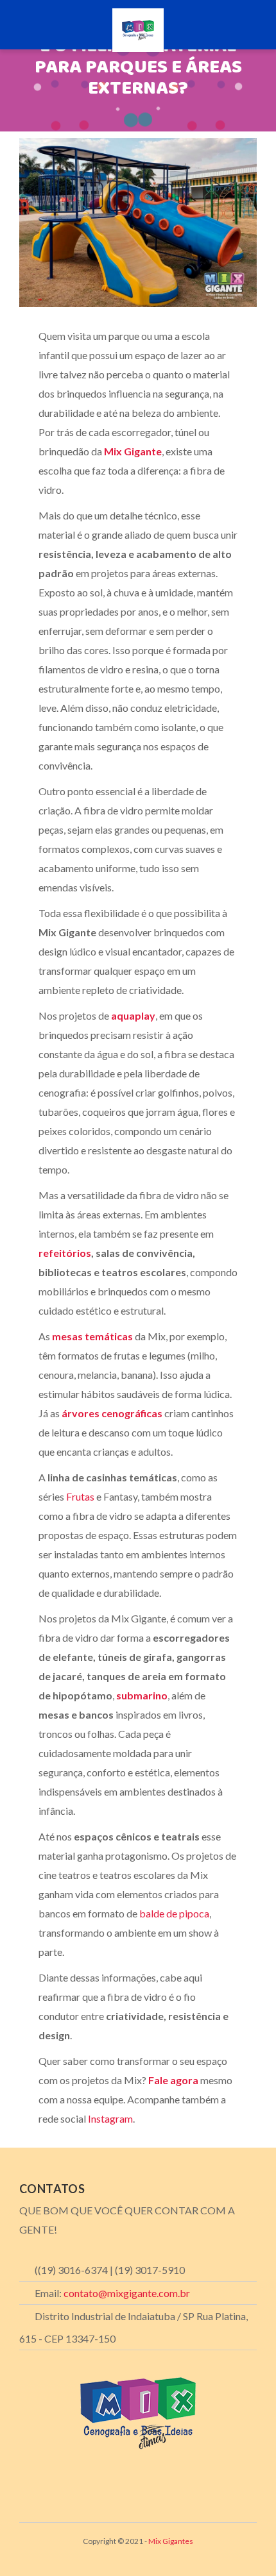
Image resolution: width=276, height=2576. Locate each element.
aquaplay (133, 1015)
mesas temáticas (92, 1336)
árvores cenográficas (112, 1413)
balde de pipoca (173, 1913)
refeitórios (65, 1253)
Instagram (109, 2118)
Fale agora (173, 2080)
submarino (142, 1695)
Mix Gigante (133, 451)
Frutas (80, 1496)
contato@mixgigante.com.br (127, 2293)
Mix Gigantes (171, 2541)
